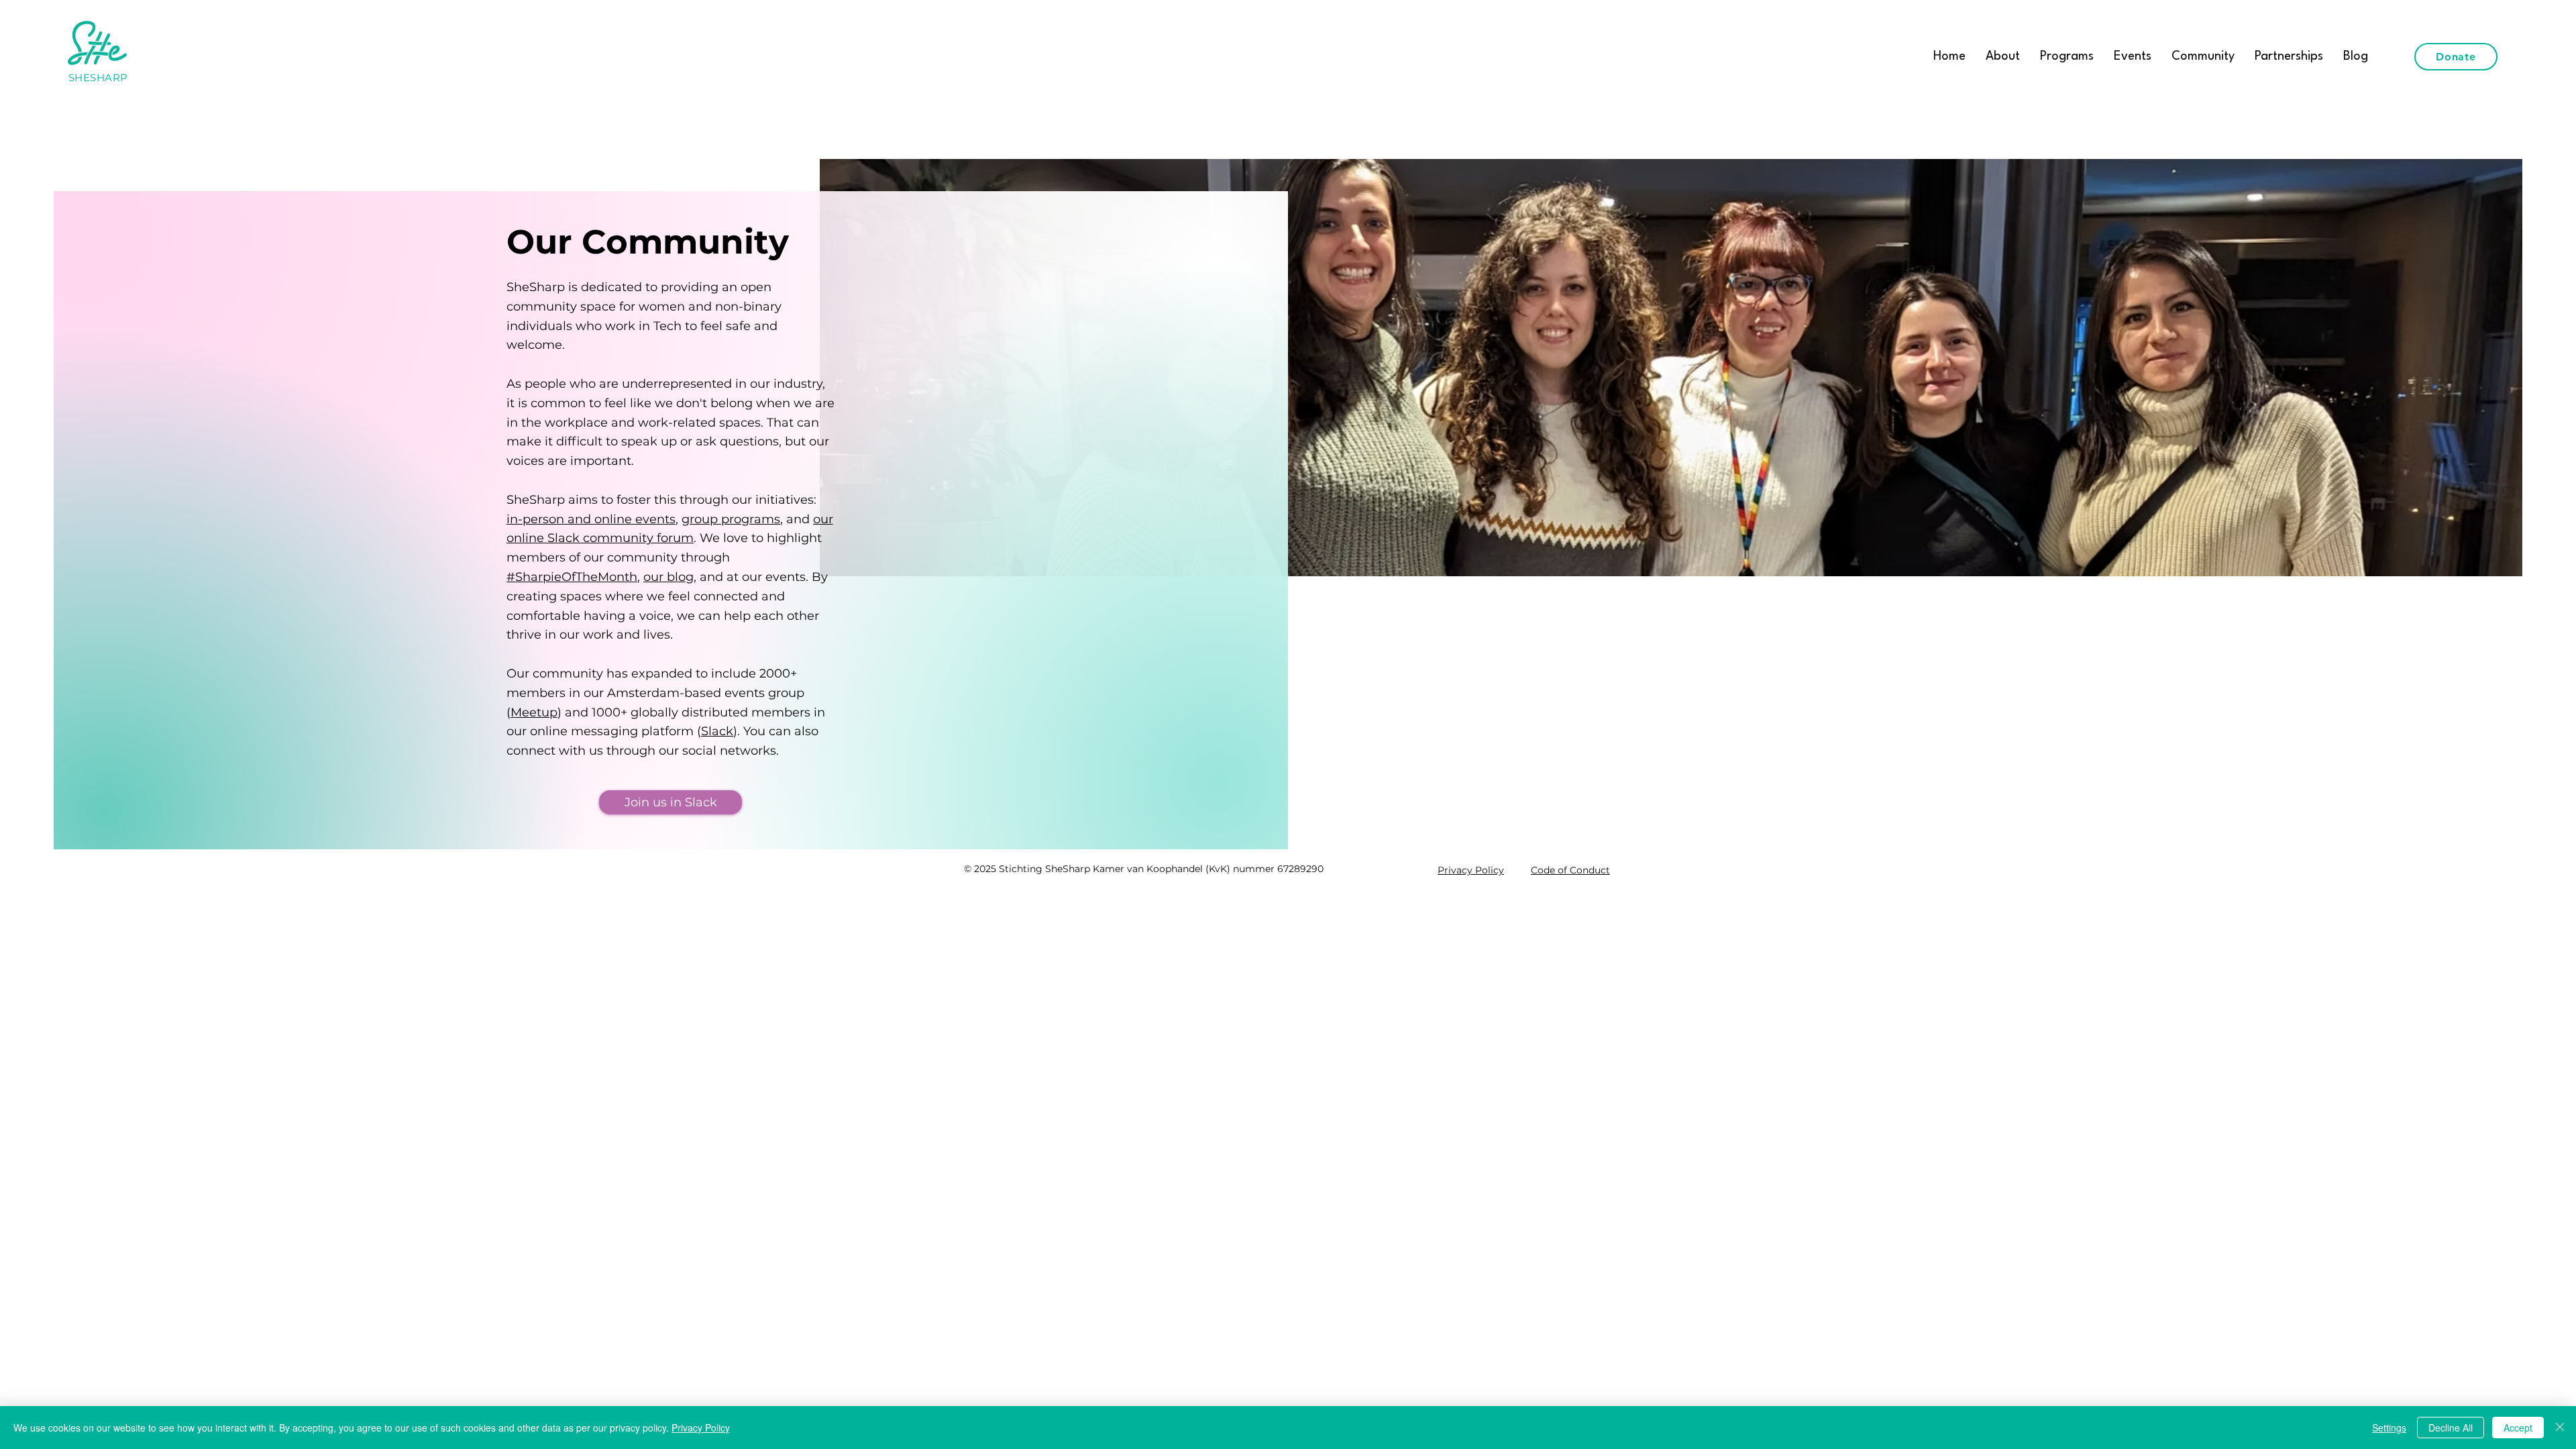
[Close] (2560, 1428)
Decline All (2451, 1428)
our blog (668, 577)
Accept (2518, 1428)
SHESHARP (98, 77)
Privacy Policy (701, 1428)
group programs (731, 519)
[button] (2067, 56)
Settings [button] (2389, 1428)
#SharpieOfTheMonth (572, 577)
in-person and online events (591, 519)
